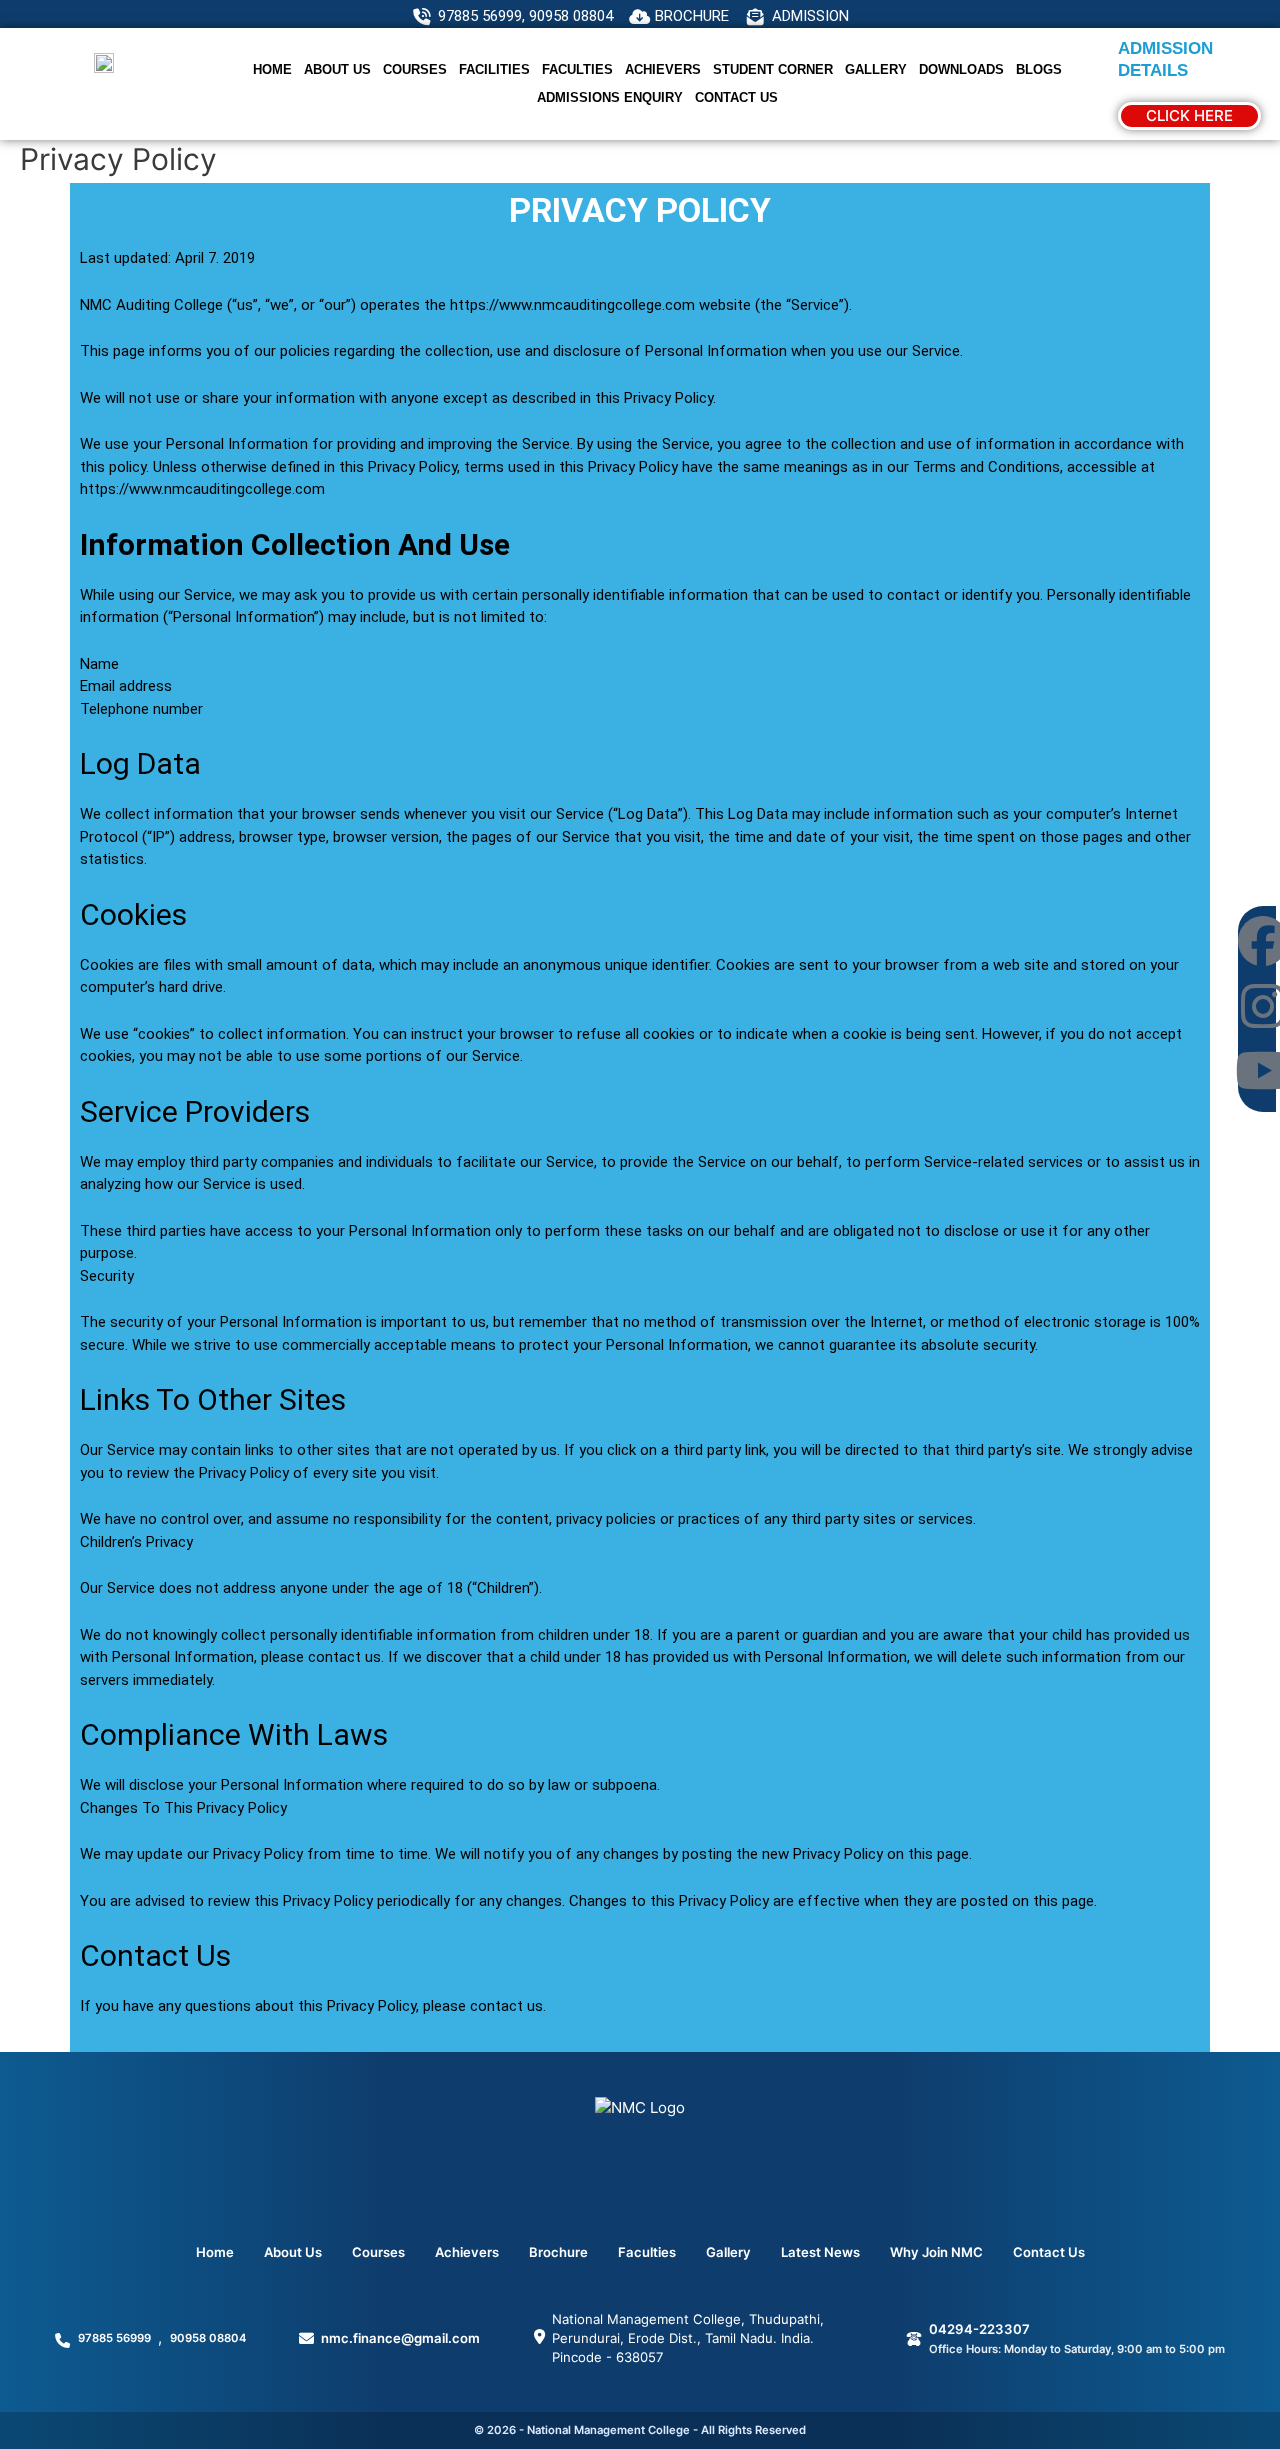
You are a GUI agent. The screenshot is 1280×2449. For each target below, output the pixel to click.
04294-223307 (979, 2329)
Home (272, 69)
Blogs (1039, 69)
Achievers (467, 2252)
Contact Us (736, 97)
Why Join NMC (936, 2252)
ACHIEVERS (663, 69)
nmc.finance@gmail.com (400, 2338)
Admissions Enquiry (610, 97)
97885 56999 (114, 2338)
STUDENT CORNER (773, 69)
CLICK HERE (1189, 115)
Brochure (558, 2252)
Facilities (494, 69)
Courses (415, 69)
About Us (337, 69)
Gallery (876, 69)
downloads (961, 69)
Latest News (820, 2252)
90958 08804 (208, 2338)
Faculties (577, 69)
